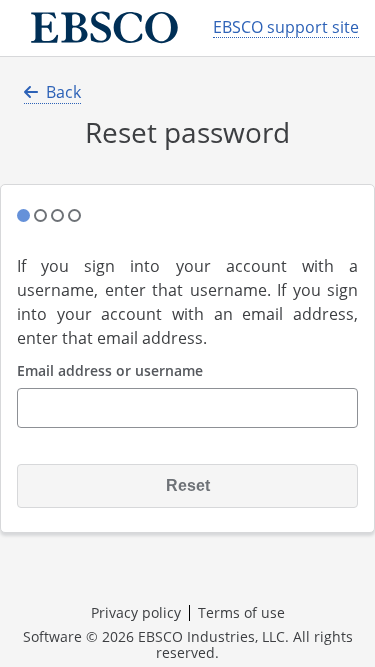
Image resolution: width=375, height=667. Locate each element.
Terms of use (241, 612)
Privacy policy (136, 612)
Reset (188, 485)
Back (63, 92)
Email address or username (110, 371)
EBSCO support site (286, 27)
